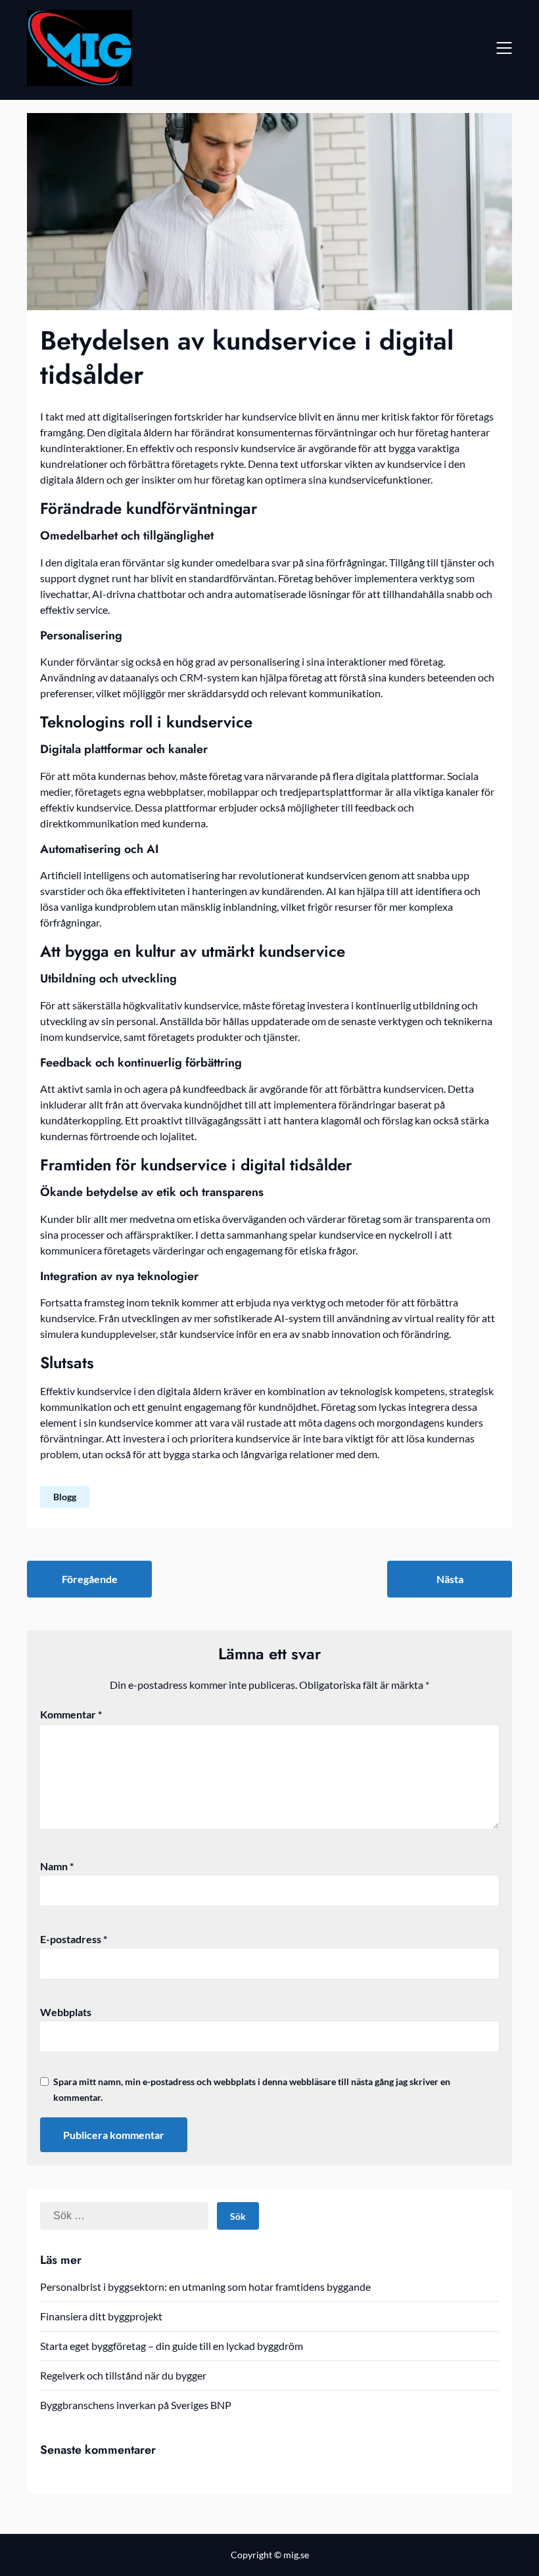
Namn (57, 1866)
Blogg (65, 1497)
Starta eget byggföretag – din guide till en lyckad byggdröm (172, 2346)
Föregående (90, 1579)
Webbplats (66, 2012)
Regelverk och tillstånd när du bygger (123, 2375)
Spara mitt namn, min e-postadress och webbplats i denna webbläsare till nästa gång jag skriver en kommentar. (252, 2089)
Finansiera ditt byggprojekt (101, 2316)
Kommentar (71, 1714)
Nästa (450, 1579)
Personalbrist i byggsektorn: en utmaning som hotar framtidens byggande (205, 2287)
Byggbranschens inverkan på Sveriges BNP (136, 2405)
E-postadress (74, 1939)
